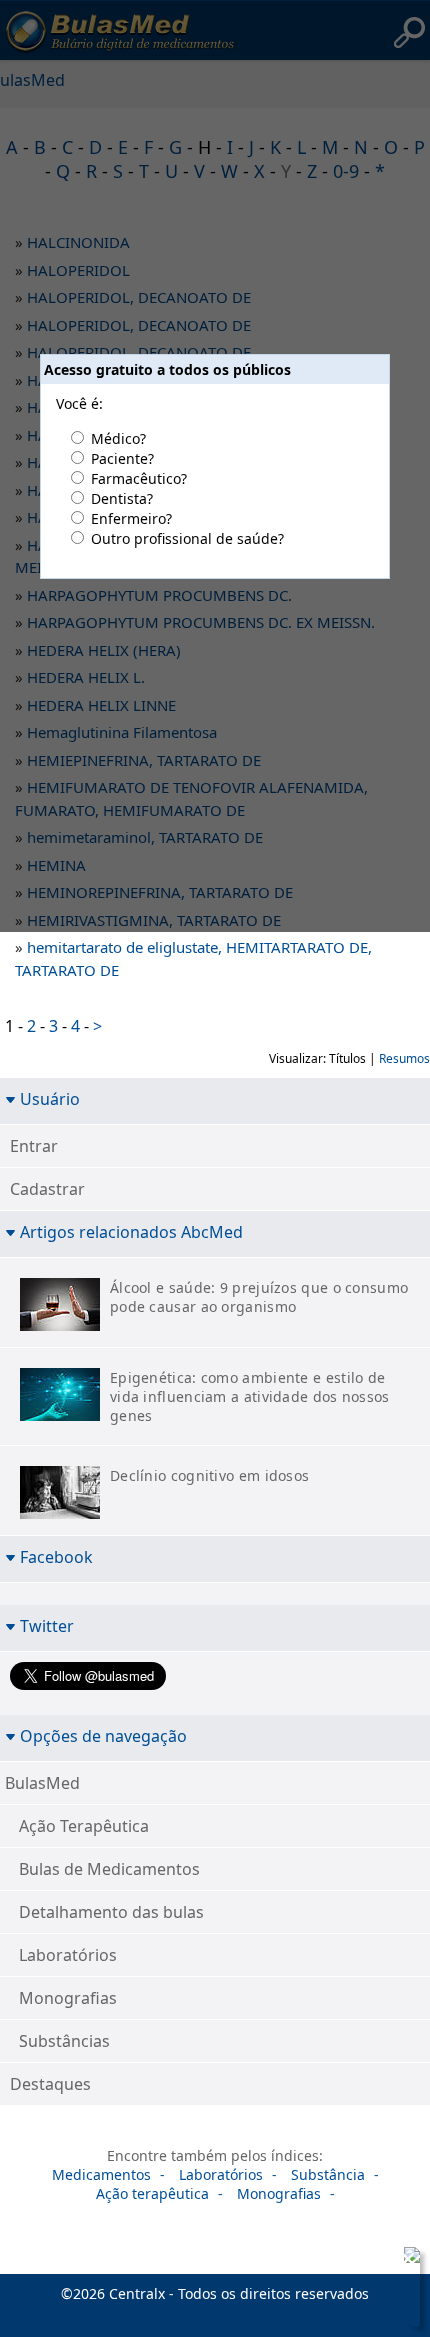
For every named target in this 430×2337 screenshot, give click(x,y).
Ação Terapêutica (84, 1826)
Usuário (50, 1098)
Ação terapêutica (152, 2193)
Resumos (404, 1058)
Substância (328, 2174)
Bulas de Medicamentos (109, 1869)
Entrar (34, 1146)
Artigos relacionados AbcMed (131, 1231)
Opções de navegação (103, 1735)
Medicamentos (101, 2174)
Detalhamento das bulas (111, 1912)
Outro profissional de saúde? (187, 538)
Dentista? (122, 498)
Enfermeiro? (131, 518)
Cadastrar (47, 1189)
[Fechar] (408, 2259)
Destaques (50, 2084)
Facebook (56, 1556)
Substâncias (64, 2041)
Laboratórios (68, 1955)
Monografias (68, 1998)
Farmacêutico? (139, 478)
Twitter (47, 1625)
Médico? (118, 438)
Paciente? (122, 458)
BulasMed (42, 1783)
